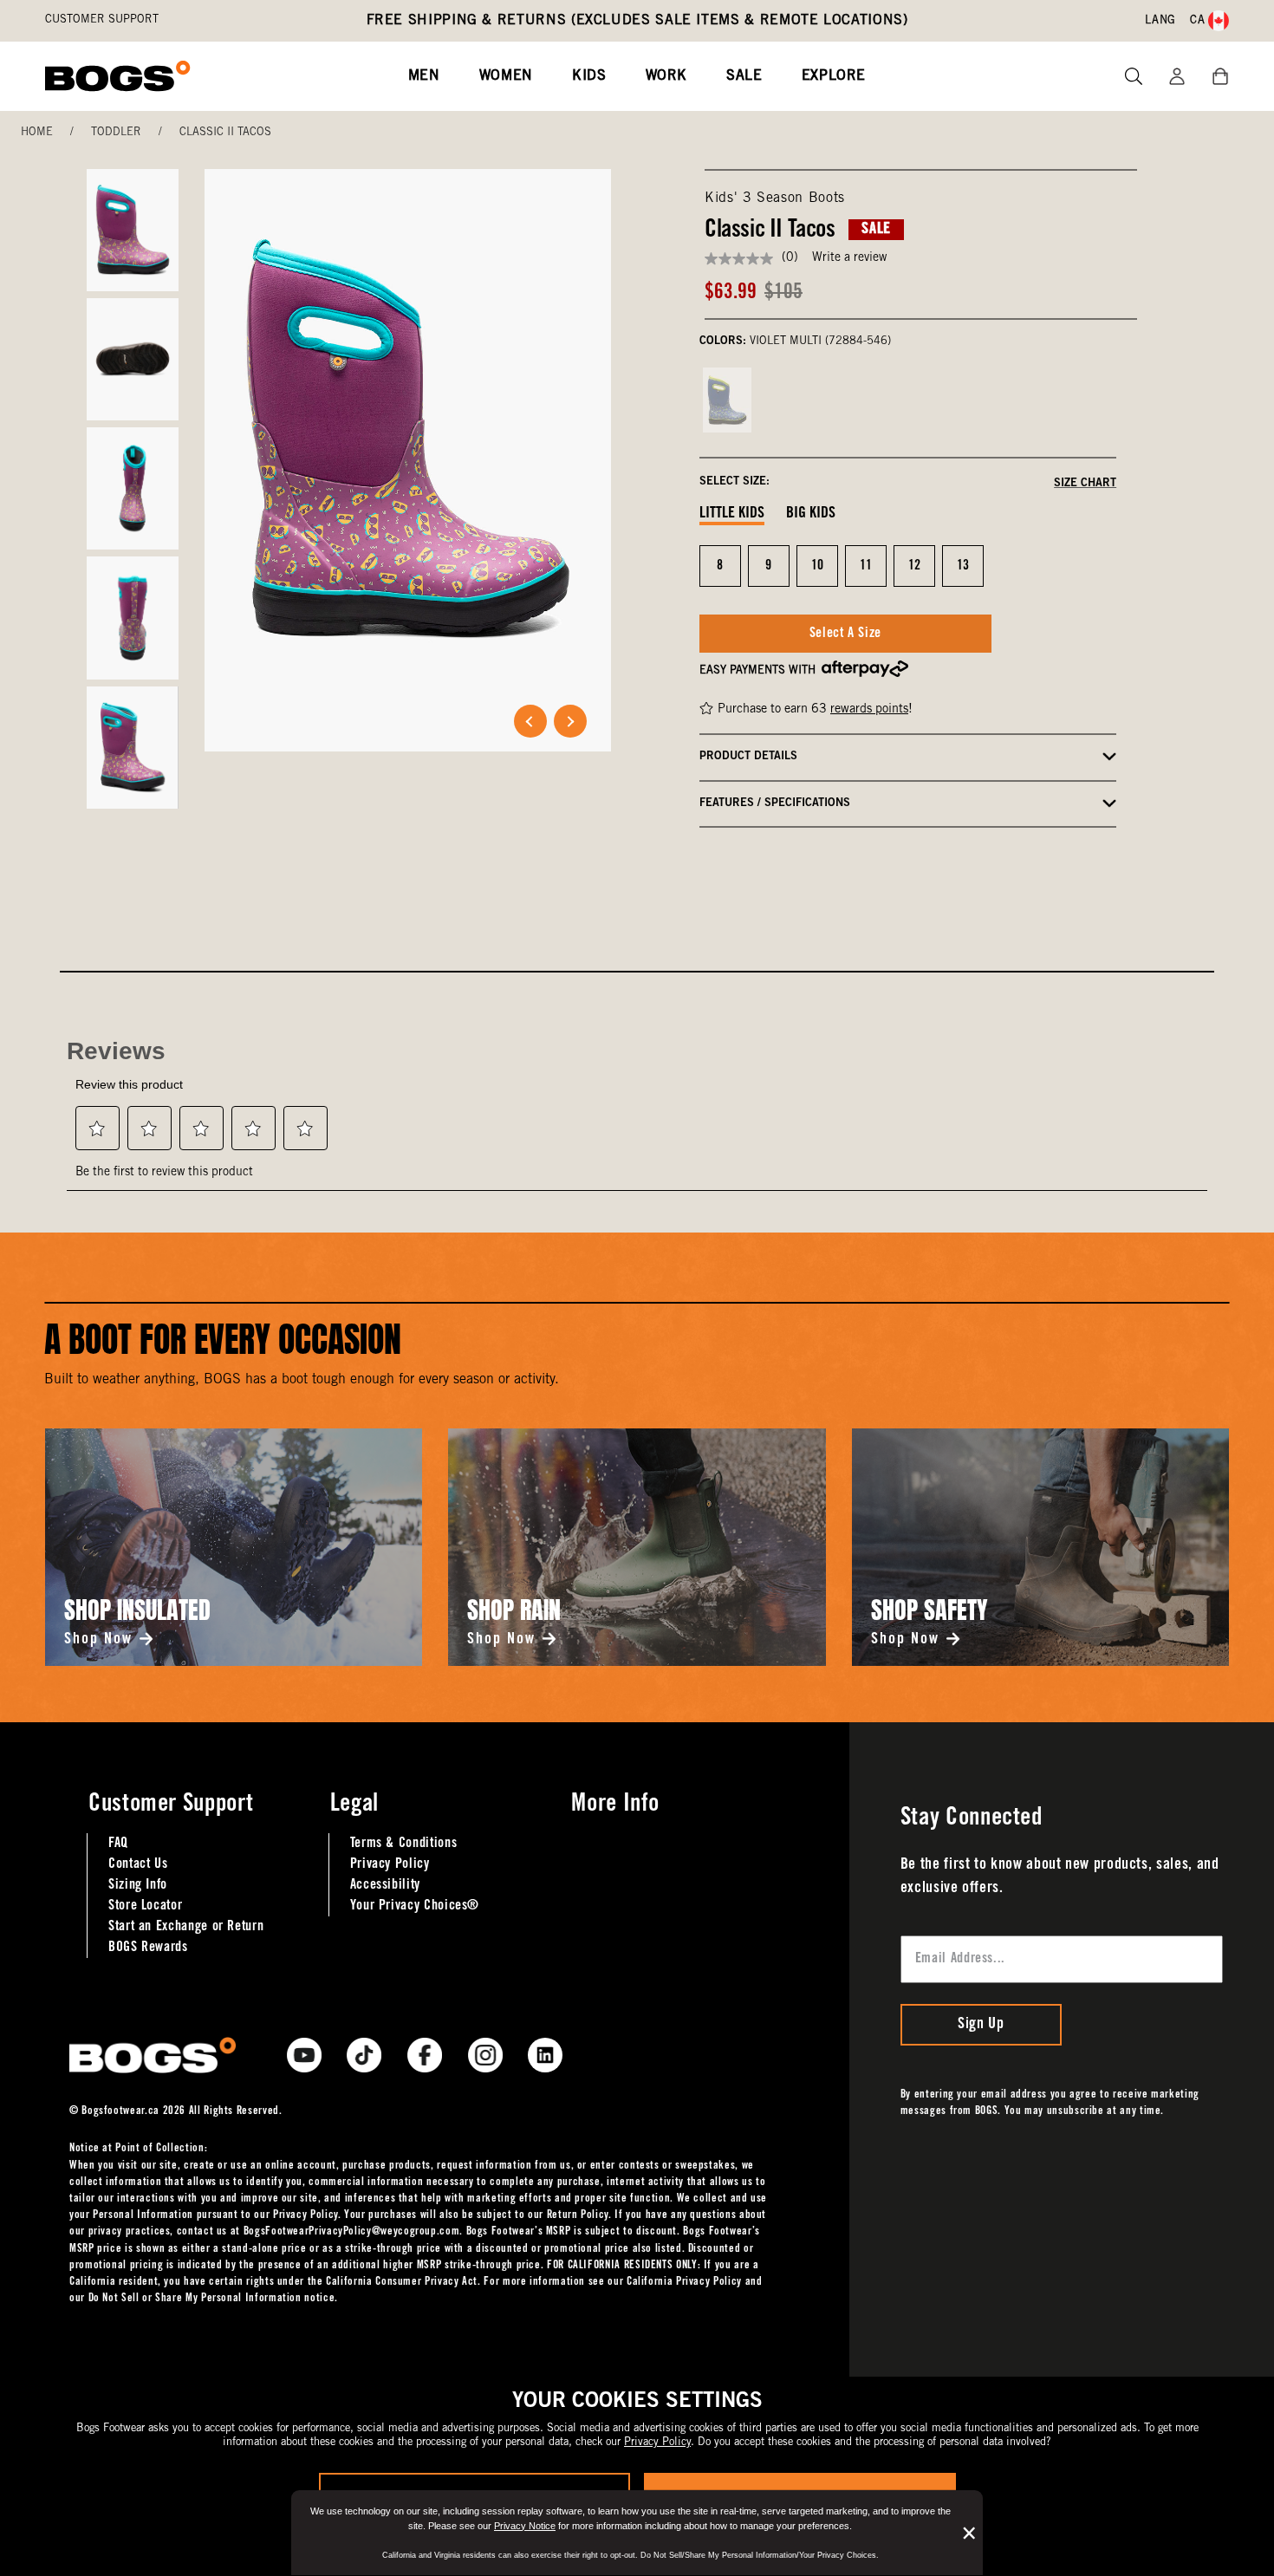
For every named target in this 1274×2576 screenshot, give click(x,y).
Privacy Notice (525, 2526)
